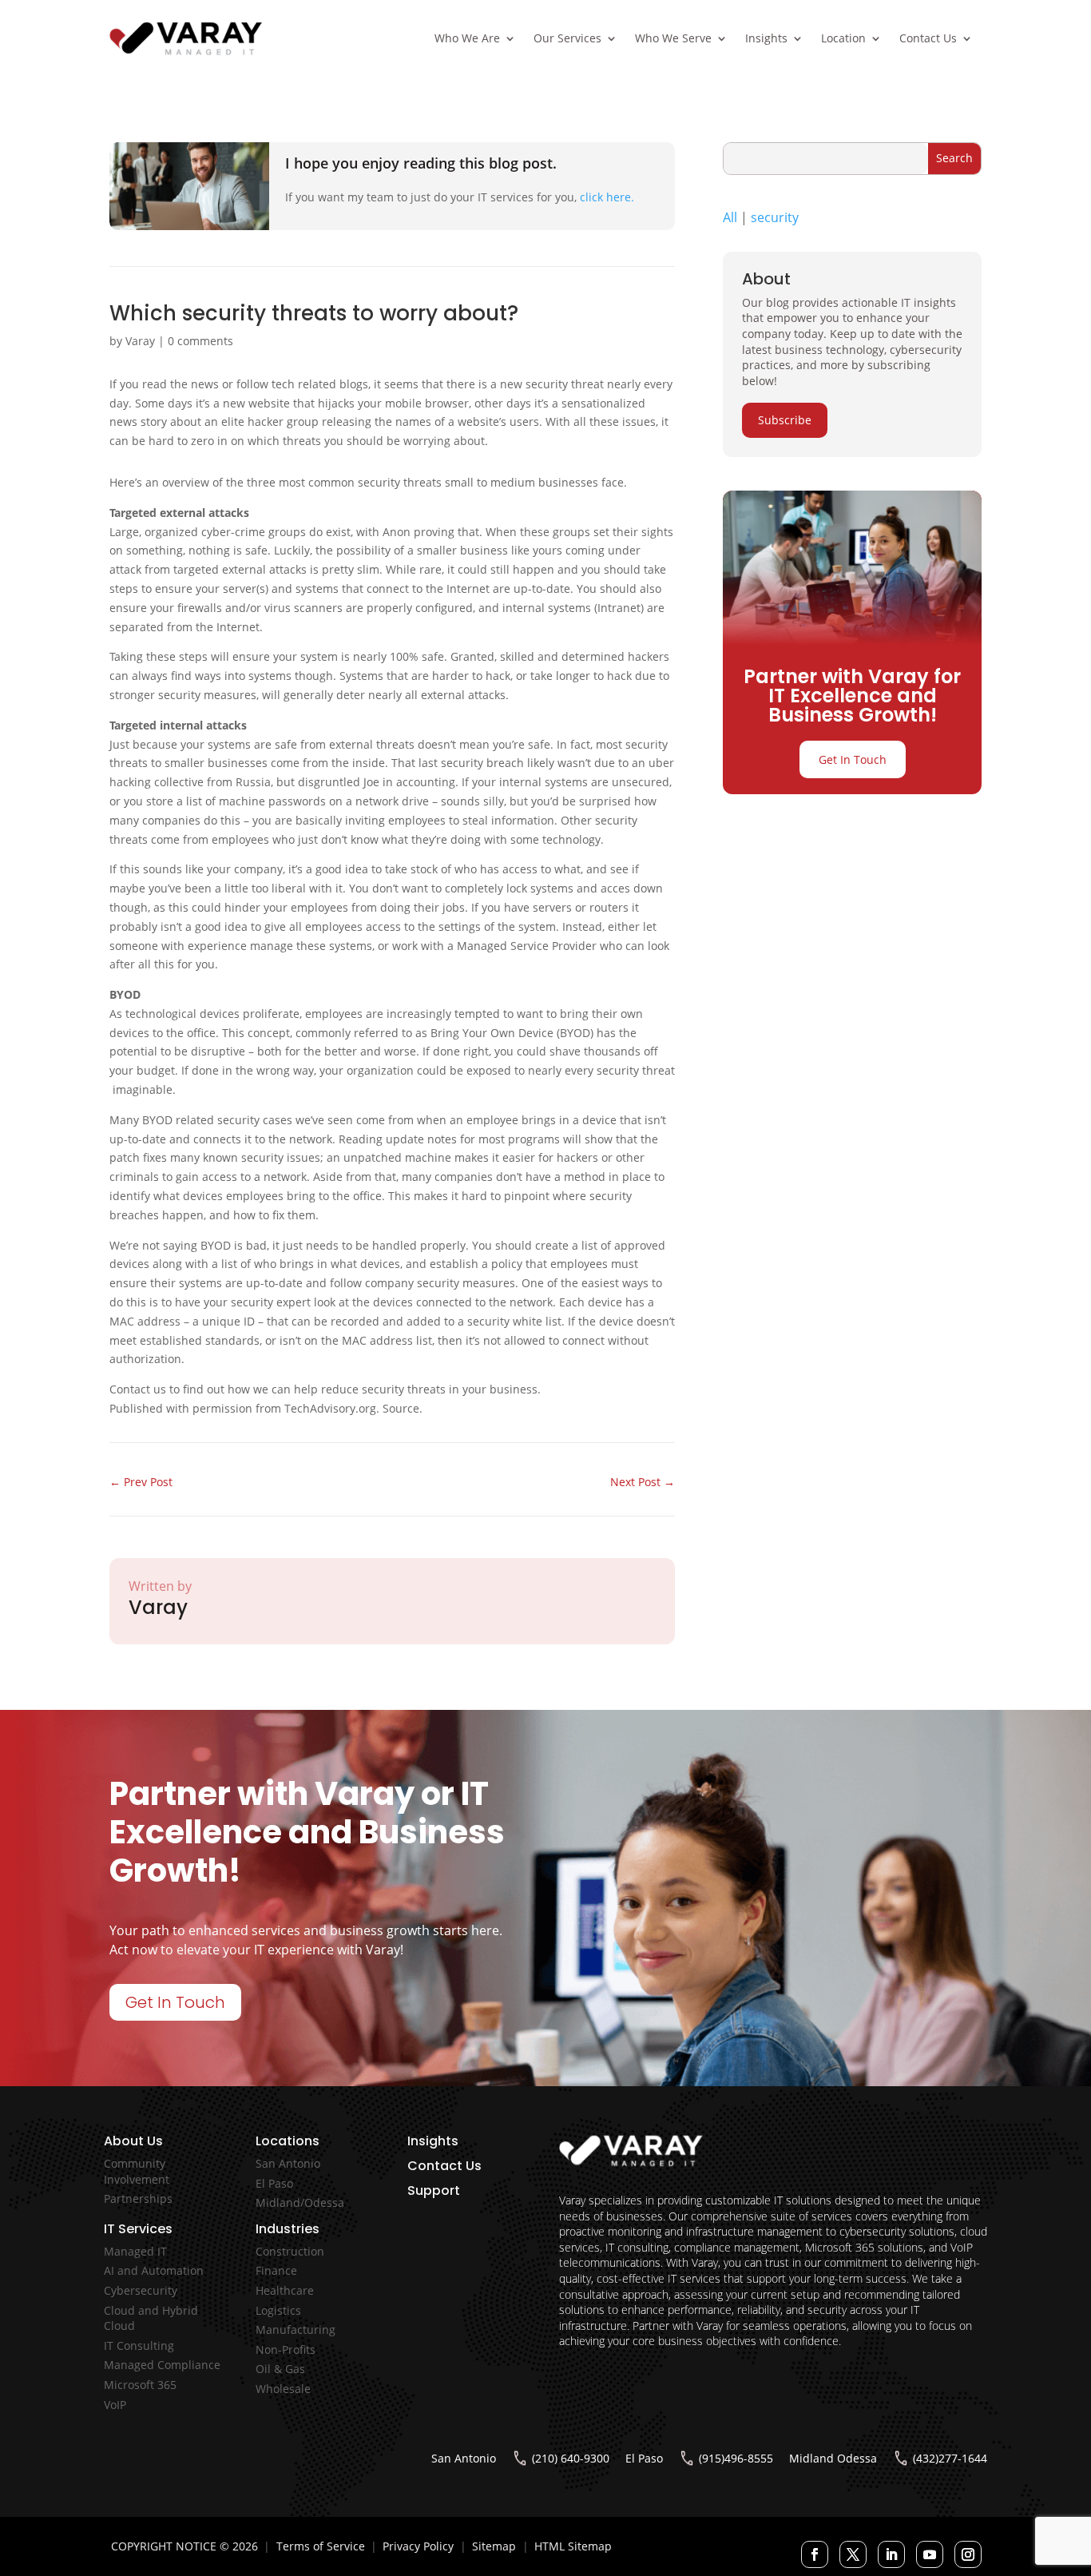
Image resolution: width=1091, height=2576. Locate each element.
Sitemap (494, 2546)
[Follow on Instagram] (968, 2554)
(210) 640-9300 (571, 2458)
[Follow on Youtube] (930, 2554)
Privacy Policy (418, 2546)
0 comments (200, 341)
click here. (607, 197)
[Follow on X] (853, 2554)
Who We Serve (673, 38)
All (730, 217)
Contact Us (928, 38)
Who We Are (467, 38)
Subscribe (785, 420)
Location (843, 38)
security (775, 217)
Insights (766, 38)
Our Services (567, 38)
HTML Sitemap (573, 2546)
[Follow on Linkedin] (891, 2554)
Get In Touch (853, 759)
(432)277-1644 (950, 2458)
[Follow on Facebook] (815, 2554)
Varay (140, 341)
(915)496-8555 (736, 2458)
